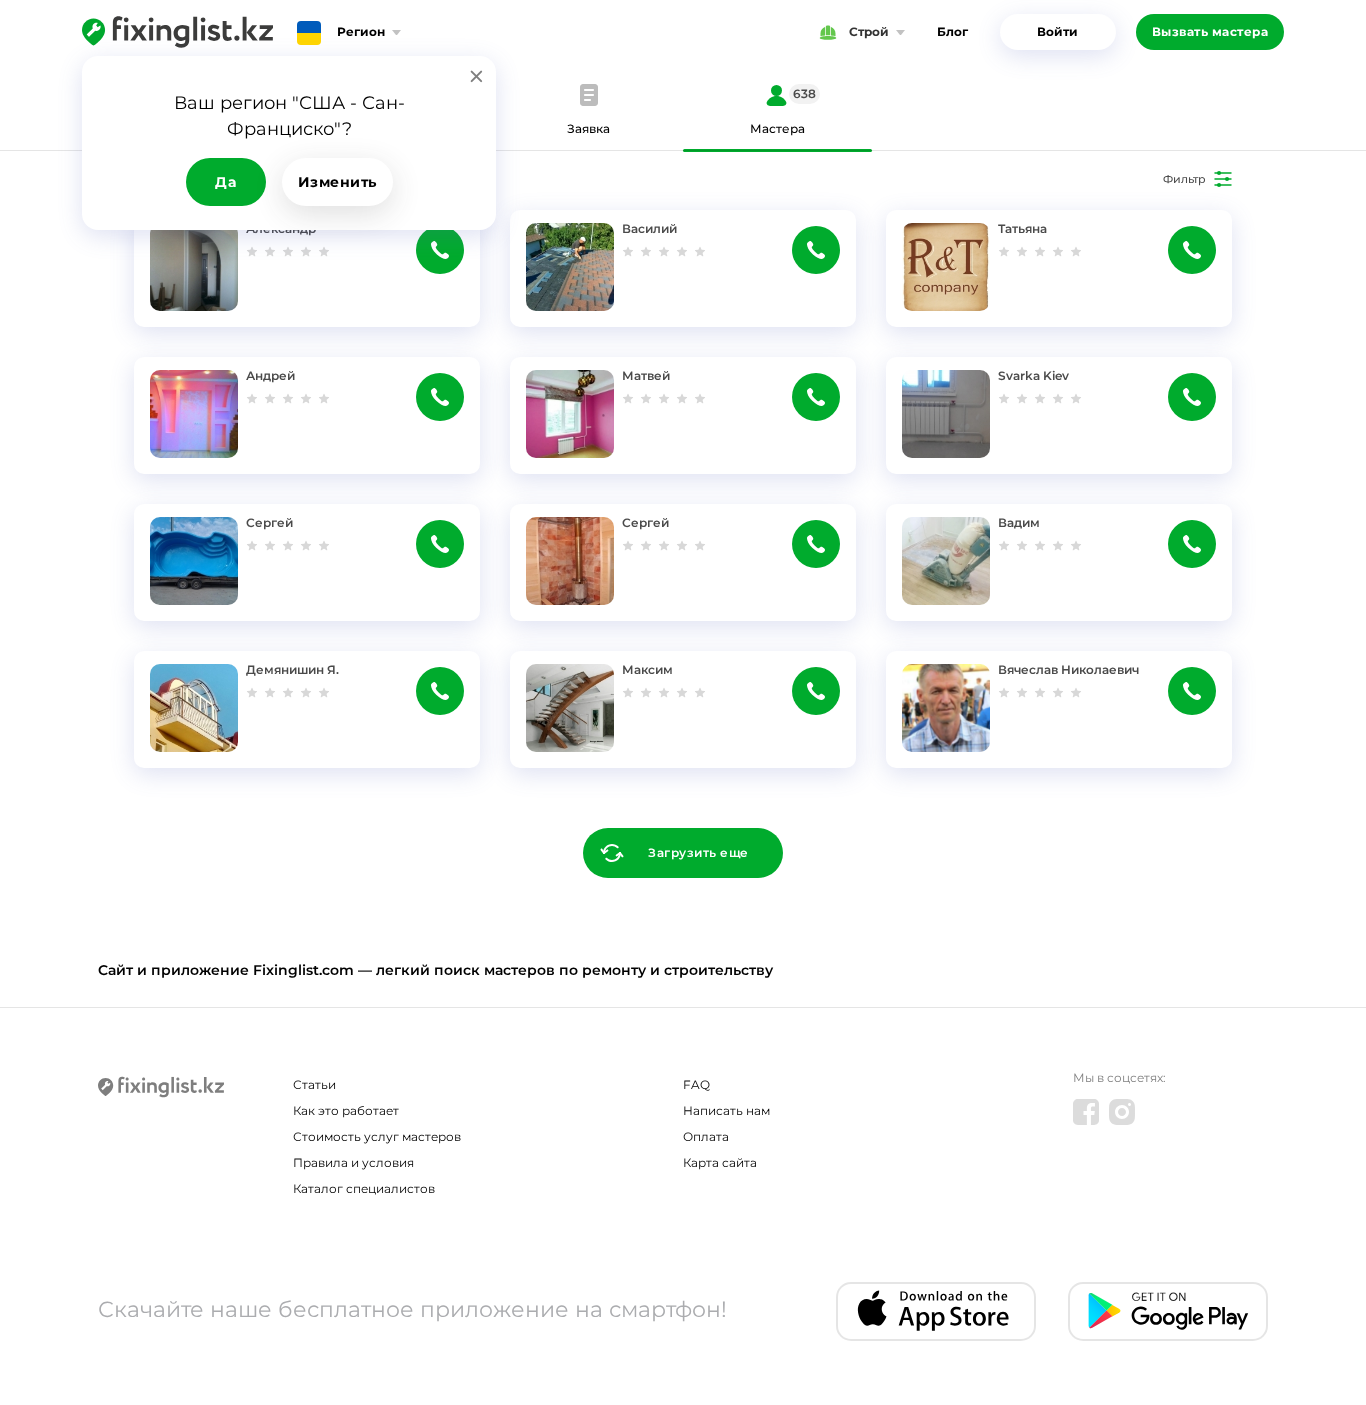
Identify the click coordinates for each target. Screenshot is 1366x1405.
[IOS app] (936, 1311)
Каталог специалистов (364, 1188)
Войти (1057, 31)
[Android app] (1168, 1311)
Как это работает (346, 1110)
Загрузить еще (698, 852)
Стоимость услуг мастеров (377, 1136)
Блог (952, 31)
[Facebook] (1086, 1112)
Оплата (706, 1136)
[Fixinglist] (177, 32)
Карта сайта (720, 1162)
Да (225, 182)
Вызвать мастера (1210, 31)
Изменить (337, 182)
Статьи (314, 1084)
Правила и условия (353, 1162)
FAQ (696, 1084)
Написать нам (726, 1110)
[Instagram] (1122, 1112)
